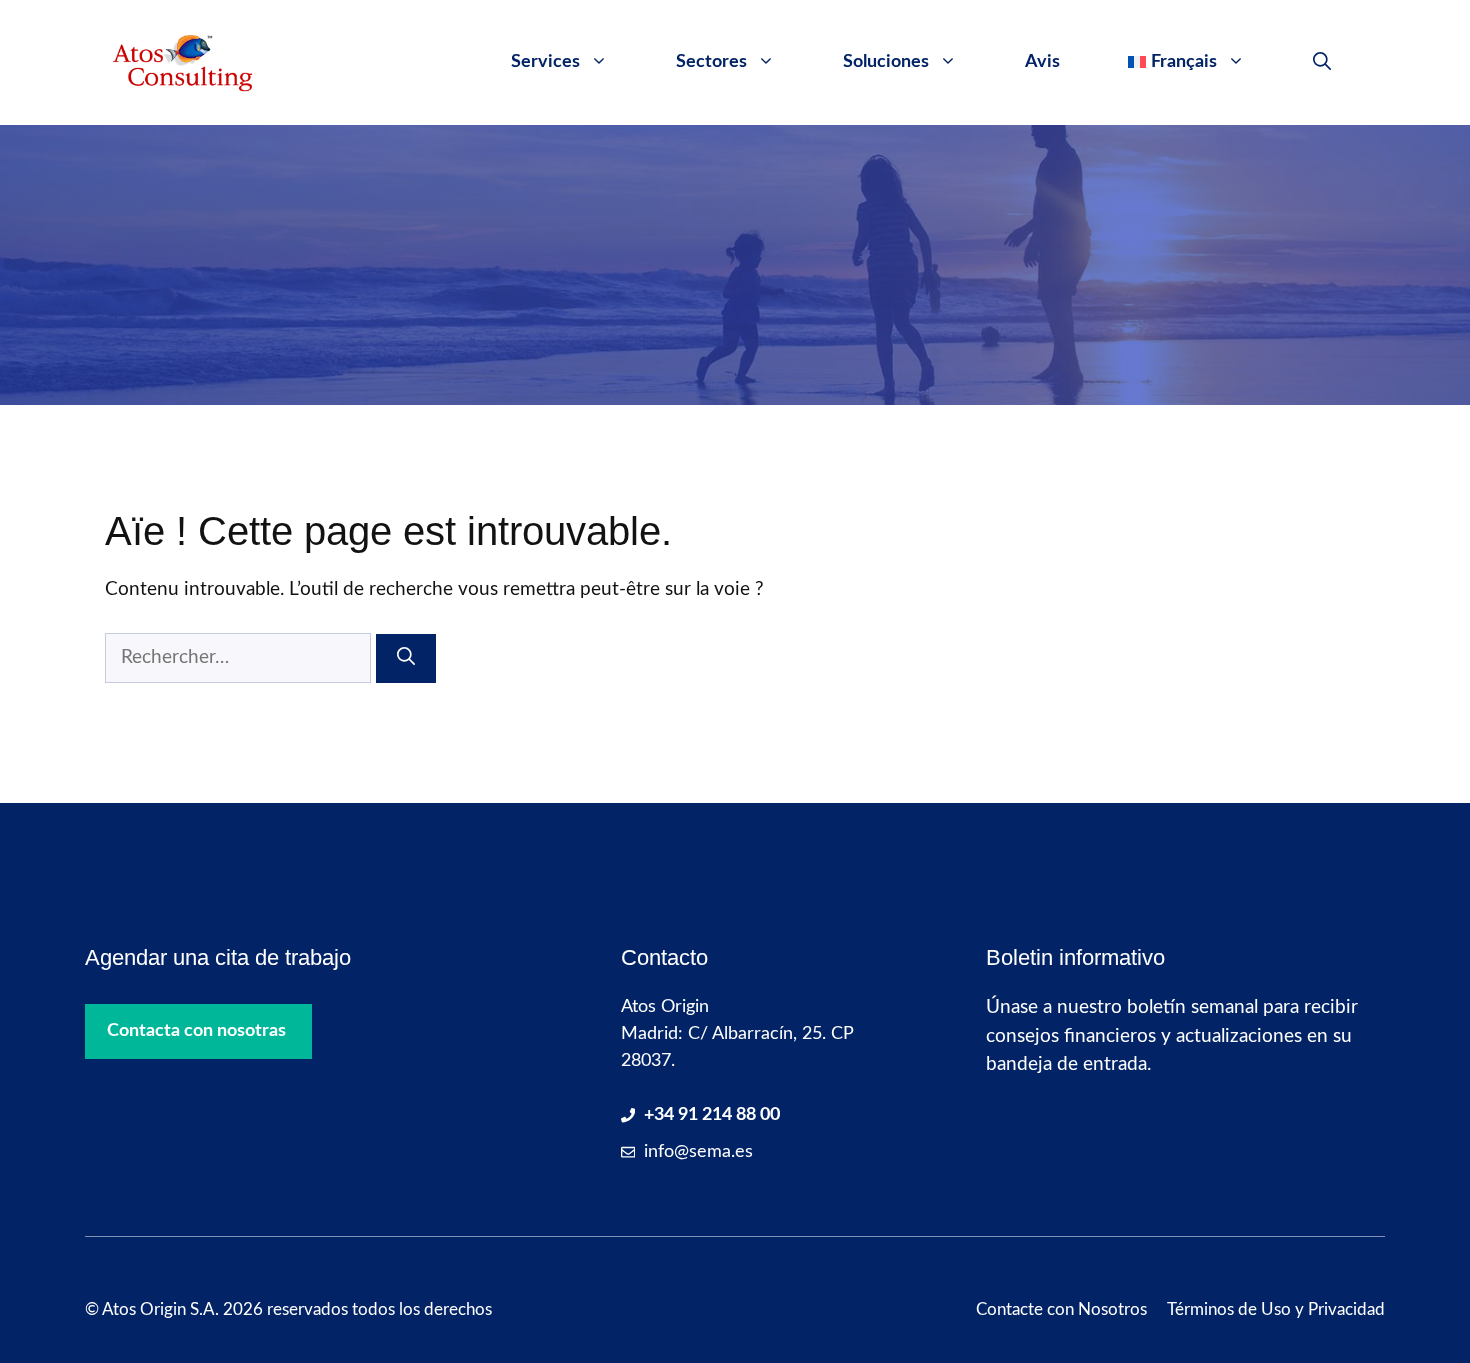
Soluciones (886, 62)
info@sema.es (698, 1152)
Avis (1042, 62)
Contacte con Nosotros (1061, 1309)
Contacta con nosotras (196, 1031)
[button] (1322, 62)
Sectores (711, 62)
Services (545, 62)
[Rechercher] (406, 658)
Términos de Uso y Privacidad (1276, 1309)
